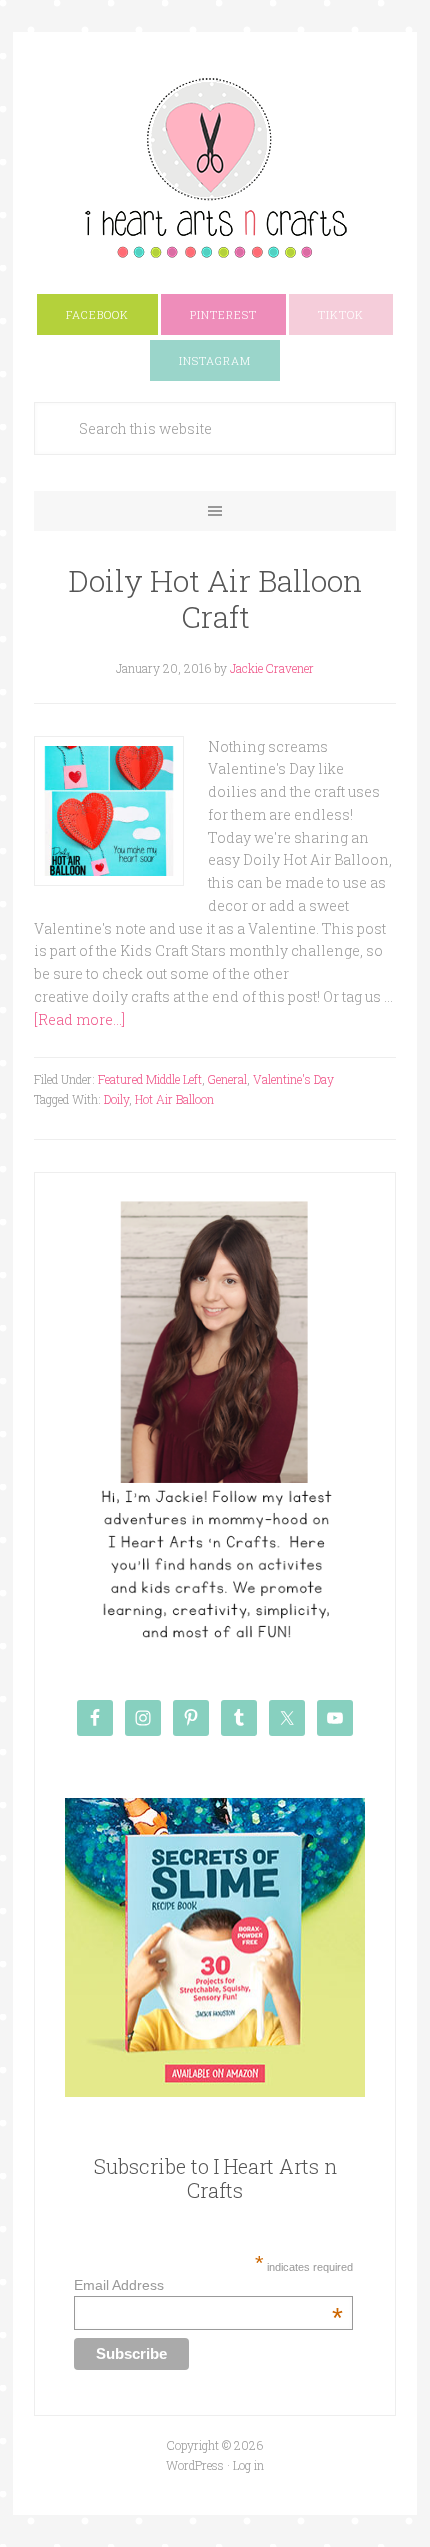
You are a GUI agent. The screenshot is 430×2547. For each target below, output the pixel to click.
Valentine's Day (293, 1079)
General (227, 1079)
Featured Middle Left (150, 1079)
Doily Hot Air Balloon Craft (215, 598)
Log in (248, 2465)
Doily (116, 1099)
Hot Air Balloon (174, 1099)
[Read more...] (79, 1019)
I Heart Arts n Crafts (214, 167)
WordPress (195, 2465)
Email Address (208, 2285)
